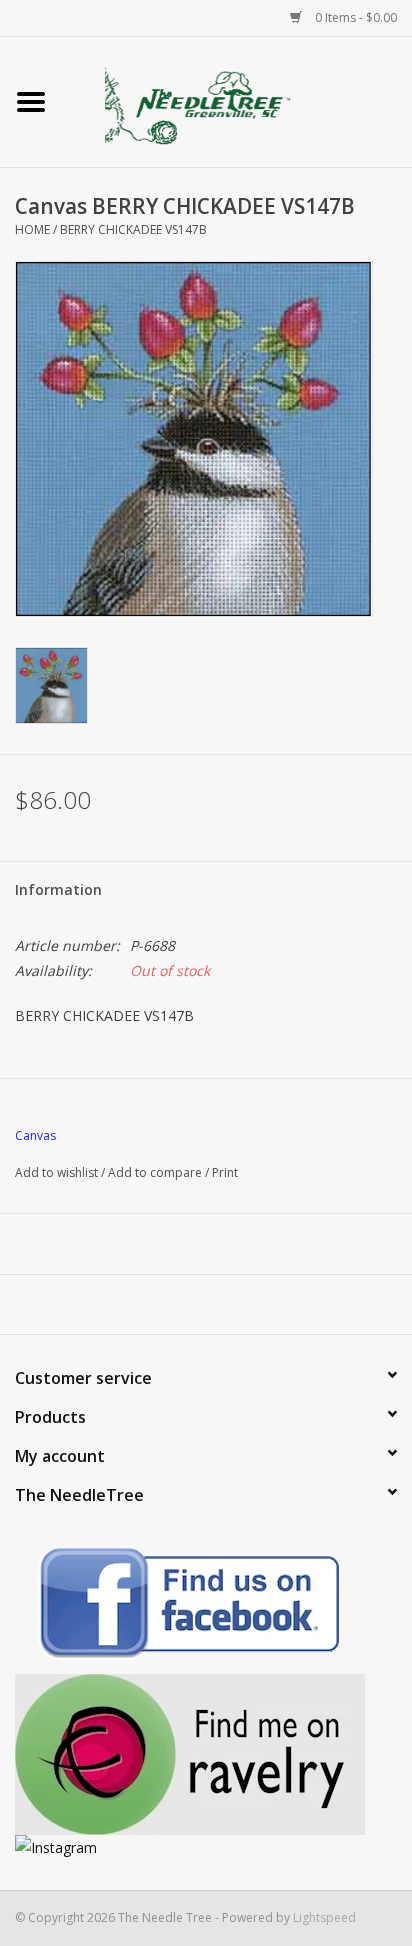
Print (225, 1172)
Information (58, 889)
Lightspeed (324, 1917)
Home (32, 229)
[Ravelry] (206, 1754)
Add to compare (156, 1172)
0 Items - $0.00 (354, 17)
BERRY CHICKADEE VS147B (133, 229)
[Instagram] (206, 1847)
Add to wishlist (56, 1172)
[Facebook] (206, 1606)
